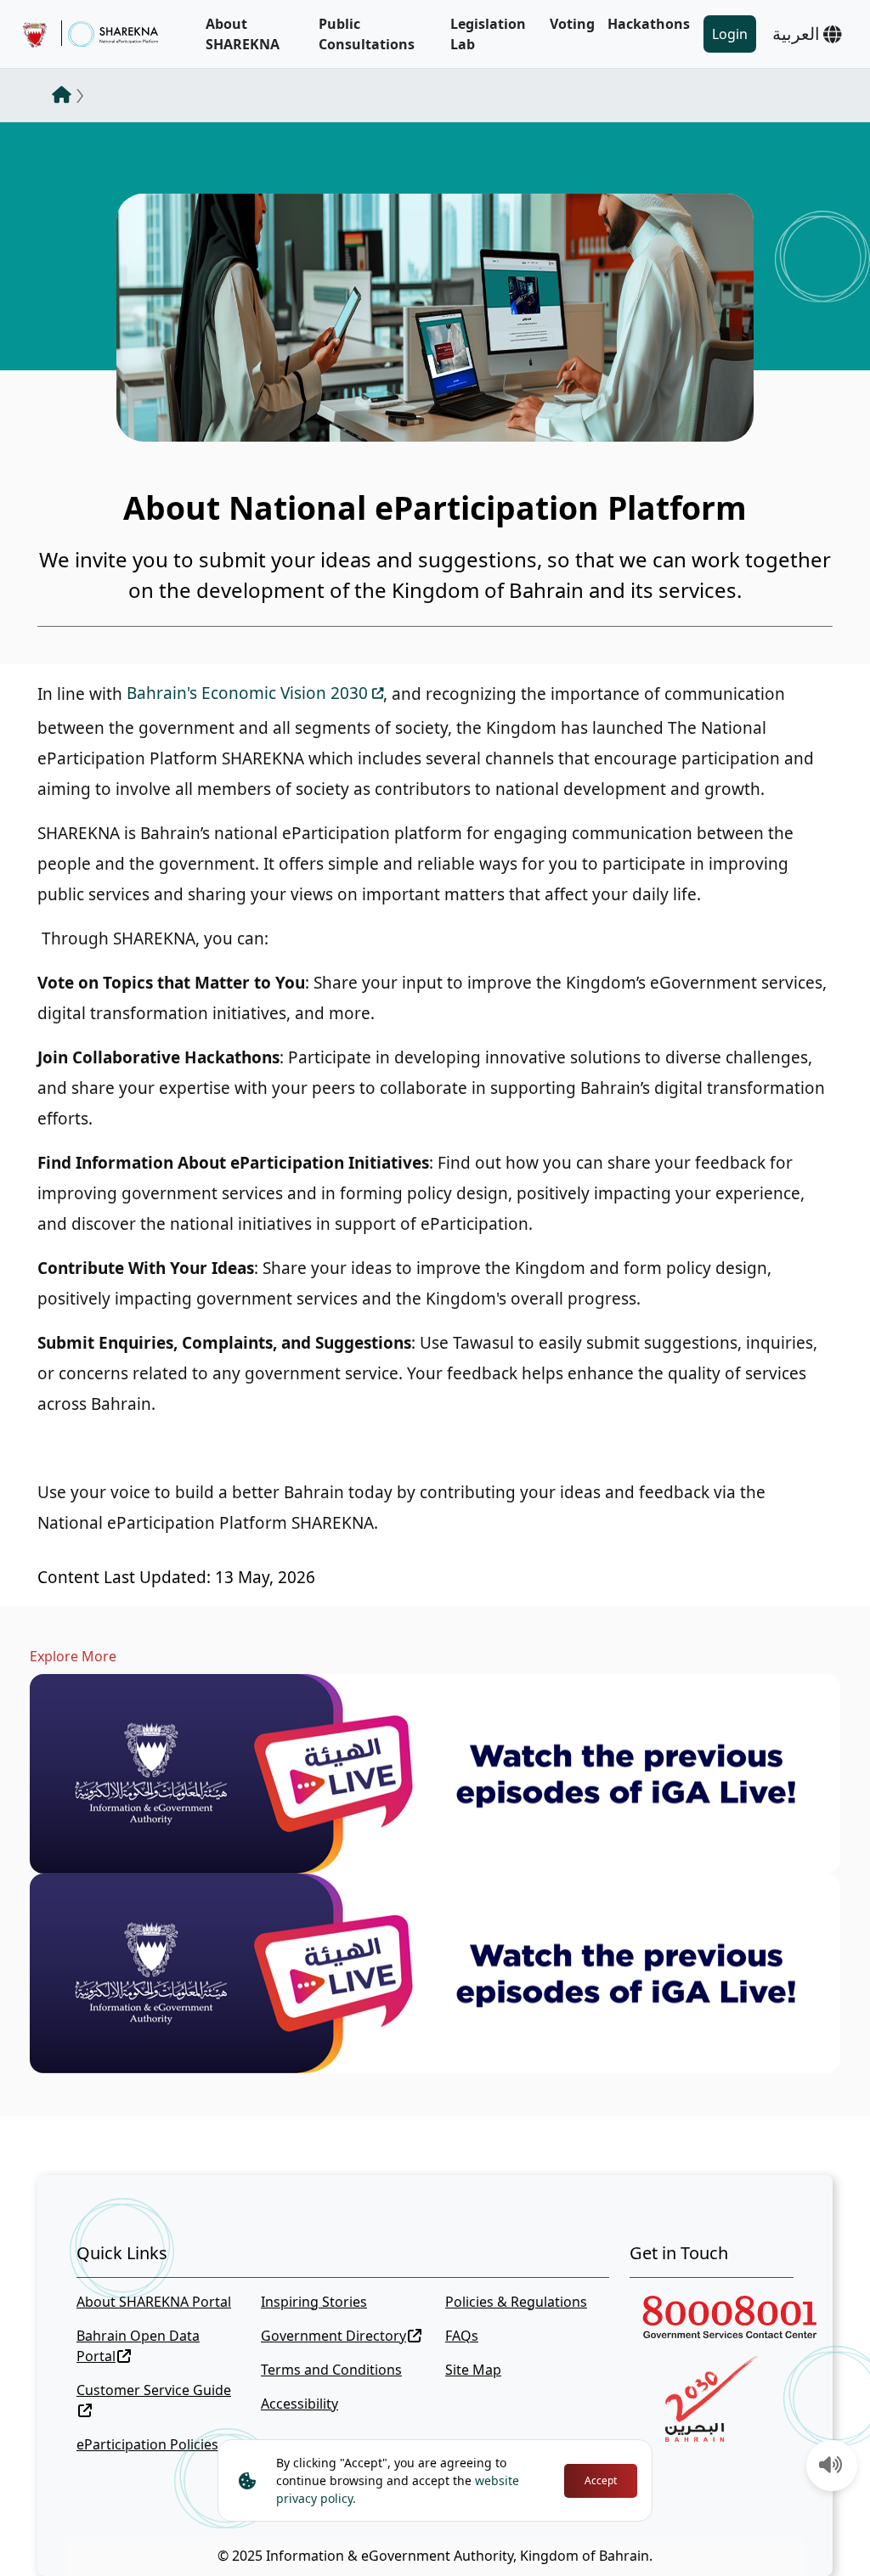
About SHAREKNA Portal (154, 2302)
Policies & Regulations (516, 2302)
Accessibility (299, 2404)
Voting (572, 24)
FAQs (462, 2336)
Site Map (473, 2370)
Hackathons (649, 24)
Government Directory (333, 2336)
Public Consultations (367, 34)
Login (730, 34)
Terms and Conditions (331, 2370)
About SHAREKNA (243, 34)
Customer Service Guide (154, 2390)
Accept (601, 2480)
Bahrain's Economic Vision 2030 (247, 693)
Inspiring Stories (314, 2302)
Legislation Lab (488, 34)
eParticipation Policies (147, 2444)
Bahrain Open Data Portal (138, 2346)
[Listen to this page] (831, 2466)
